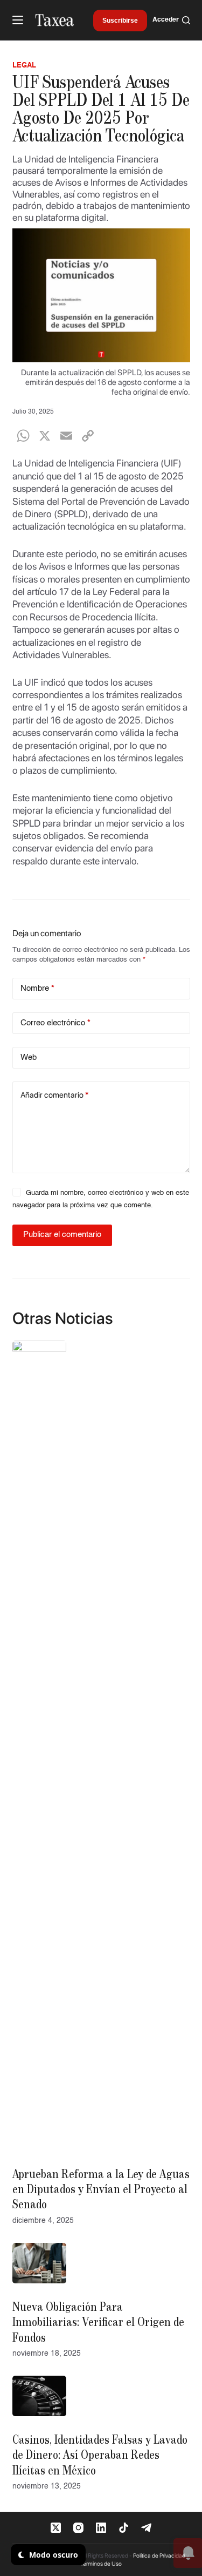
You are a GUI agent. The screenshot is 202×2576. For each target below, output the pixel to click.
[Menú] (18, 20)
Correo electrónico (55, 1023)
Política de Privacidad (159, 2556)
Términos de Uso (101, 2564)
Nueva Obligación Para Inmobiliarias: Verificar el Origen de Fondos (98, 2323)
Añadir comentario (54, 1095)
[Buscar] (186, 20)
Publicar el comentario (62, 1235)
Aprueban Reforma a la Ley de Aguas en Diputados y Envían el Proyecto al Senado (101, 2190)
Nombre (37, 988)
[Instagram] (78, 2528)
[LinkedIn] (101, 2528)
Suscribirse (120, 21)
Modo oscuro (53, 2555)
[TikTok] (124, 2528)
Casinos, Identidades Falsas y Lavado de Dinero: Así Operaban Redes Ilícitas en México (100, 2456)
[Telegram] (146, 2528)
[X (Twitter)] (56, 2528)
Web (29, 1057)
